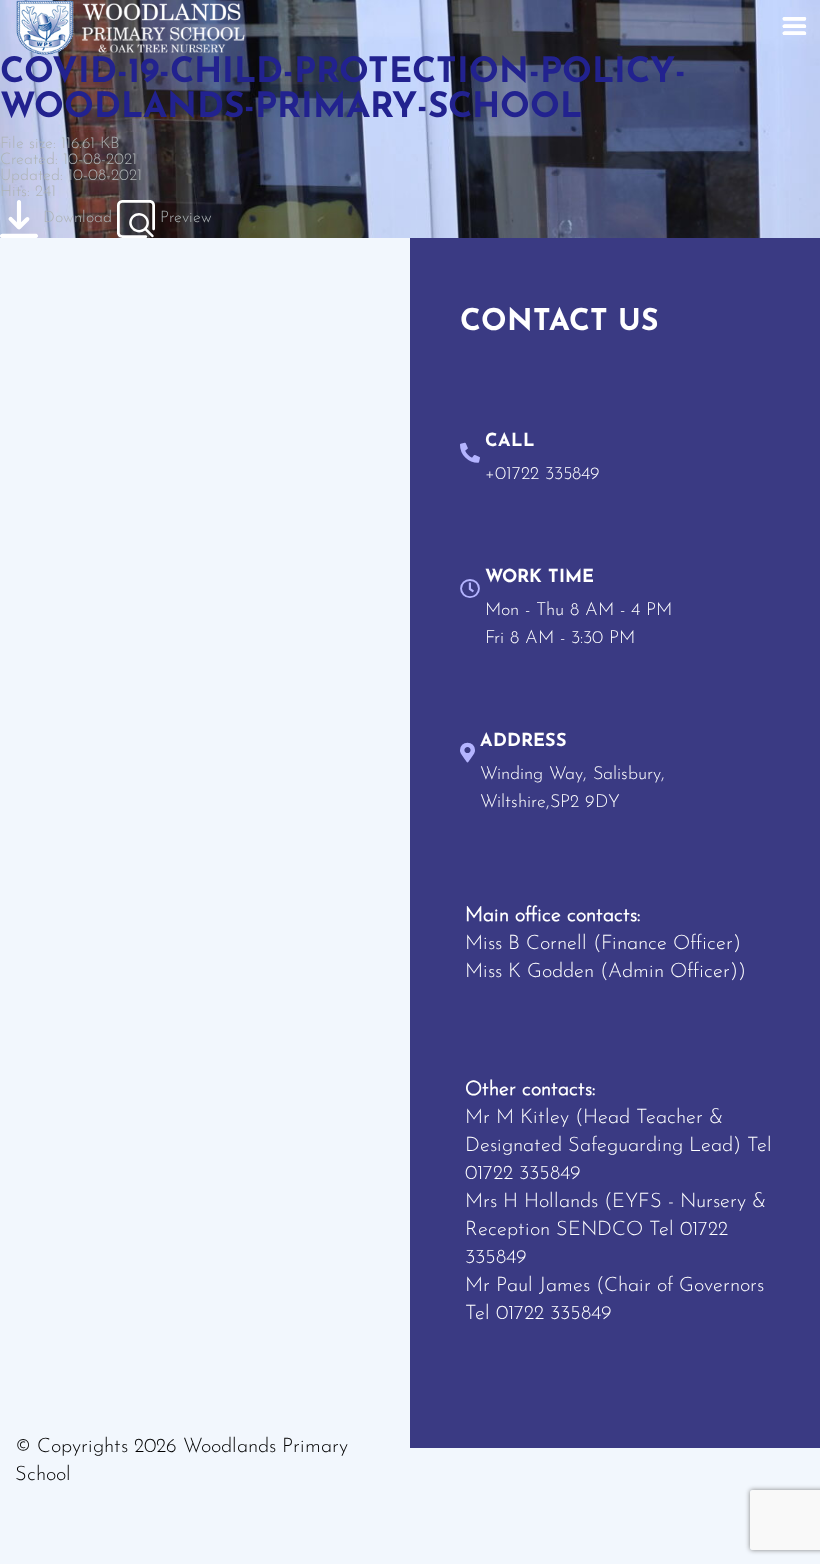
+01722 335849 (542, 475)
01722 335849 (523, 1174)
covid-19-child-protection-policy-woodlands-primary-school (343, 91)
